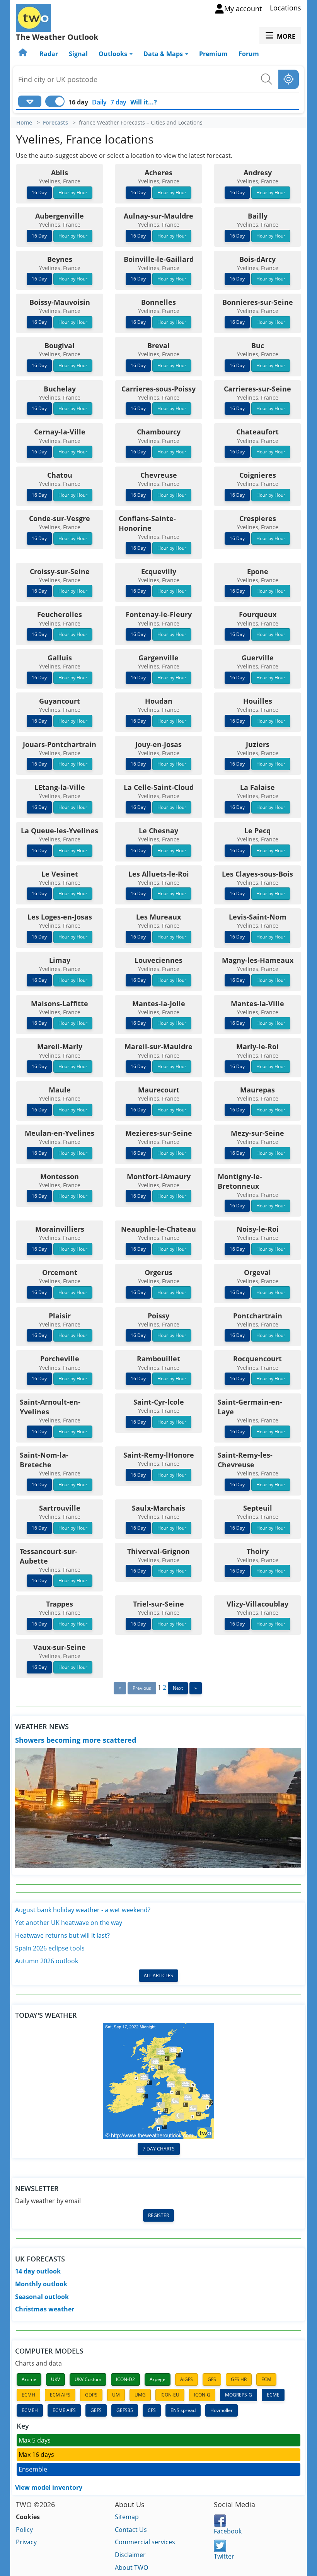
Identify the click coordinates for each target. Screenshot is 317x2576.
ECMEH (30, 2410)
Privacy (26, 2542)
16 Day (39, 192)
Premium (213, 54)
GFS (212, 2379)
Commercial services (145, 2542)
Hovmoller (222, 2410)
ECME (273, 2395)
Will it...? (144, 102)
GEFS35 (125, 2410)
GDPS (91, 2395)
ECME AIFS (64, 2410)
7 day (118, 102)
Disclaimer (130, 2555)
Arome (29, 2379)
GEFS (96, 2410)
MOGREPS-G (239, 2395)
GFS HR (239, 2379)
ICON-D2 (125, 2379)
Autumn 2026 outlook (47, 1961)
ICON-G (202, 2395)
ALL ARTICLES (158, 1975)
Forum (249, 54)
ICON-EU (170, 2395)
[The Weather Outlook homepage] (24, 54)
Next (178, 1688)
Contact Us (131, 2530)
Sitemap (127, 2517)
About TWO (131, 2567)
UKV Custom (88, 2379)
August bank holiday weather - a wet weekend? (83, 1910)
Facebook (228, 2531)
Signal (78, 54)
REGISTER (158, 2215)
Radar (49, 54)
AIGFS (187, 2379)
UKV (55, 2379)
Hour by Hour (73, 192)
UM (116, 2395)
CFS (152, 2410)
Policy (24, 2530)
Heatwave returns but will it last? (62, 1935)
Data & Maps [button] (164, 54)
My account (243, 9)
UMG (140, 2395)
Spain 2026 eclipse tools (50, 1948)
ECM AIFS (60, 2395)
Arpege (158, 2379)
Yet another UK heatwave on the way (69, 1923)
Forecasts (55, 123)
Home (24, 123)
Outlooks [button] (114, 54)
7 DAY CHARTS (159, 2149)
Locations (285, 8)
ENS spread (183, 2410)
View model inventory (49, 2487)
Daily (99, 102)
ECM (266, 2379)
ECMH (28, 2395)
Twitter (224, 2556)
